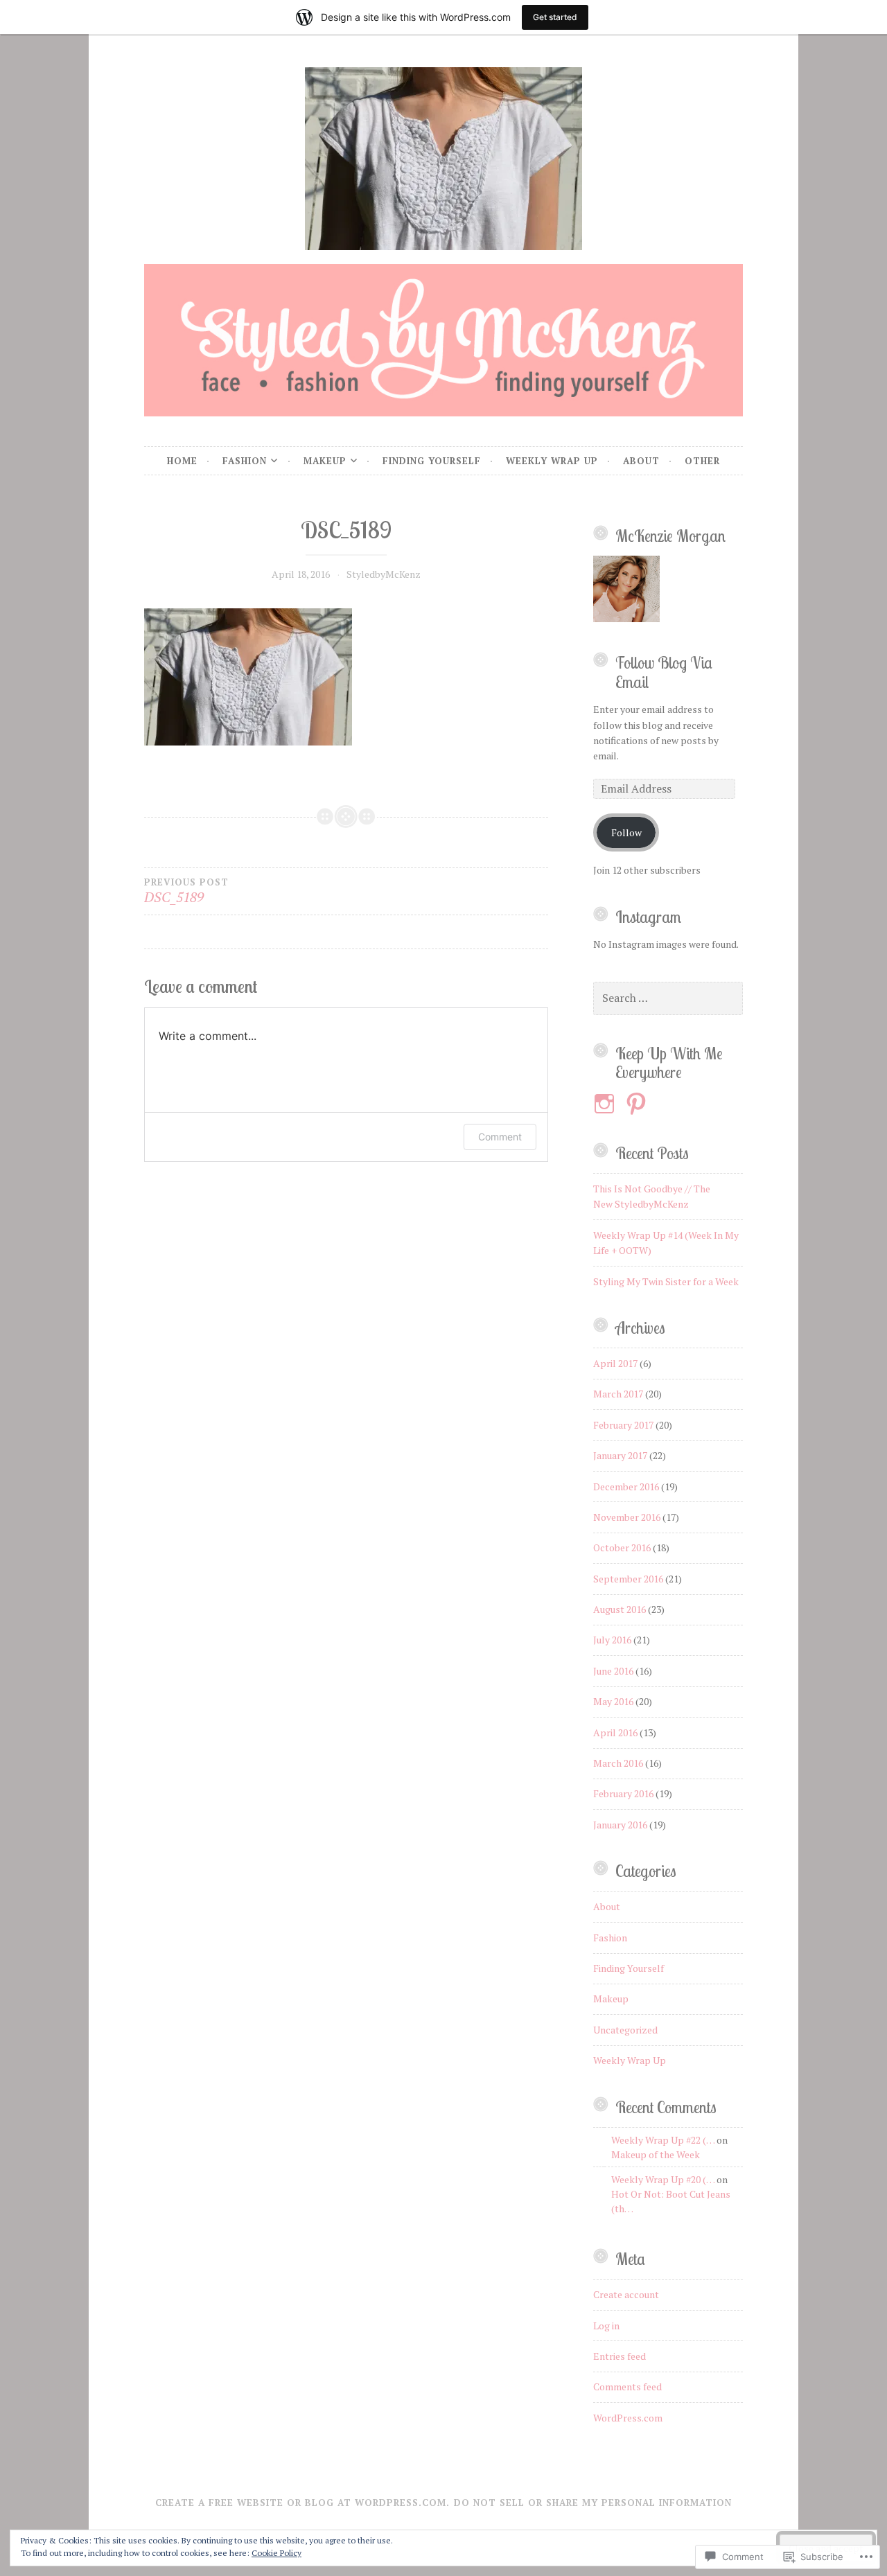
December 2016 (626, 1487)
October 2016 (622, 1547)
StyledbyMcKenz (384, 574)
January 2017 (620, 1455)
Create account (626, 2294)
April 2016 (615, 1732)
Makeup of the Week (656, 2154)
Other (702, 461)
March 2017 (618, 1394)
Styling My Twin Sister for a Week (666, 1281)
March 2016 (618, 1763)
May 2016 (613, 1701)
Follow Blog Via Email (664, 672)
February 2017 (623, 1425)
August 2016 (620, 1609)
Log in (606, 2326)
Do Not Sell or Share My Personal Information (593, 2503)
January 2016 (620, 1825)
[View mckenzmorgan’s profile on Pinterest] (639, 1104)
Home (182, 461)
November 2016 (627, 1517)
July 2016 (612, 1640)
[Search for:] (668, 998)
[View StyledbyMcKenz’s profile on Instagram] (607, 1104)
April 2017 (615, 1363)
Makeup (325, 461)
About (641, 461)
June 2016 (613, 1671)
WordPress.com (628, 2418)
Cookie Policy (276, 2553)
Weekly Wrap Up (552, 461)
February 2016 (623, 1793)
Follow (626, 832)
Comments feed (627, 2387)
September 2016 (628, 1579)
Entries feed (620, 2356)
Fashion (245, 461)
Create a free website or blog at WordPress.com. (302, 2503)
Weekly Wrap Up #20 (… (663, 2179)
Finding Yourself (432, 461)
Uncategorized (625, 2030)
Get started (555, 17)
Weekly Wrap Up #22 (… (663, 2140)
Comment (500, 1137)
